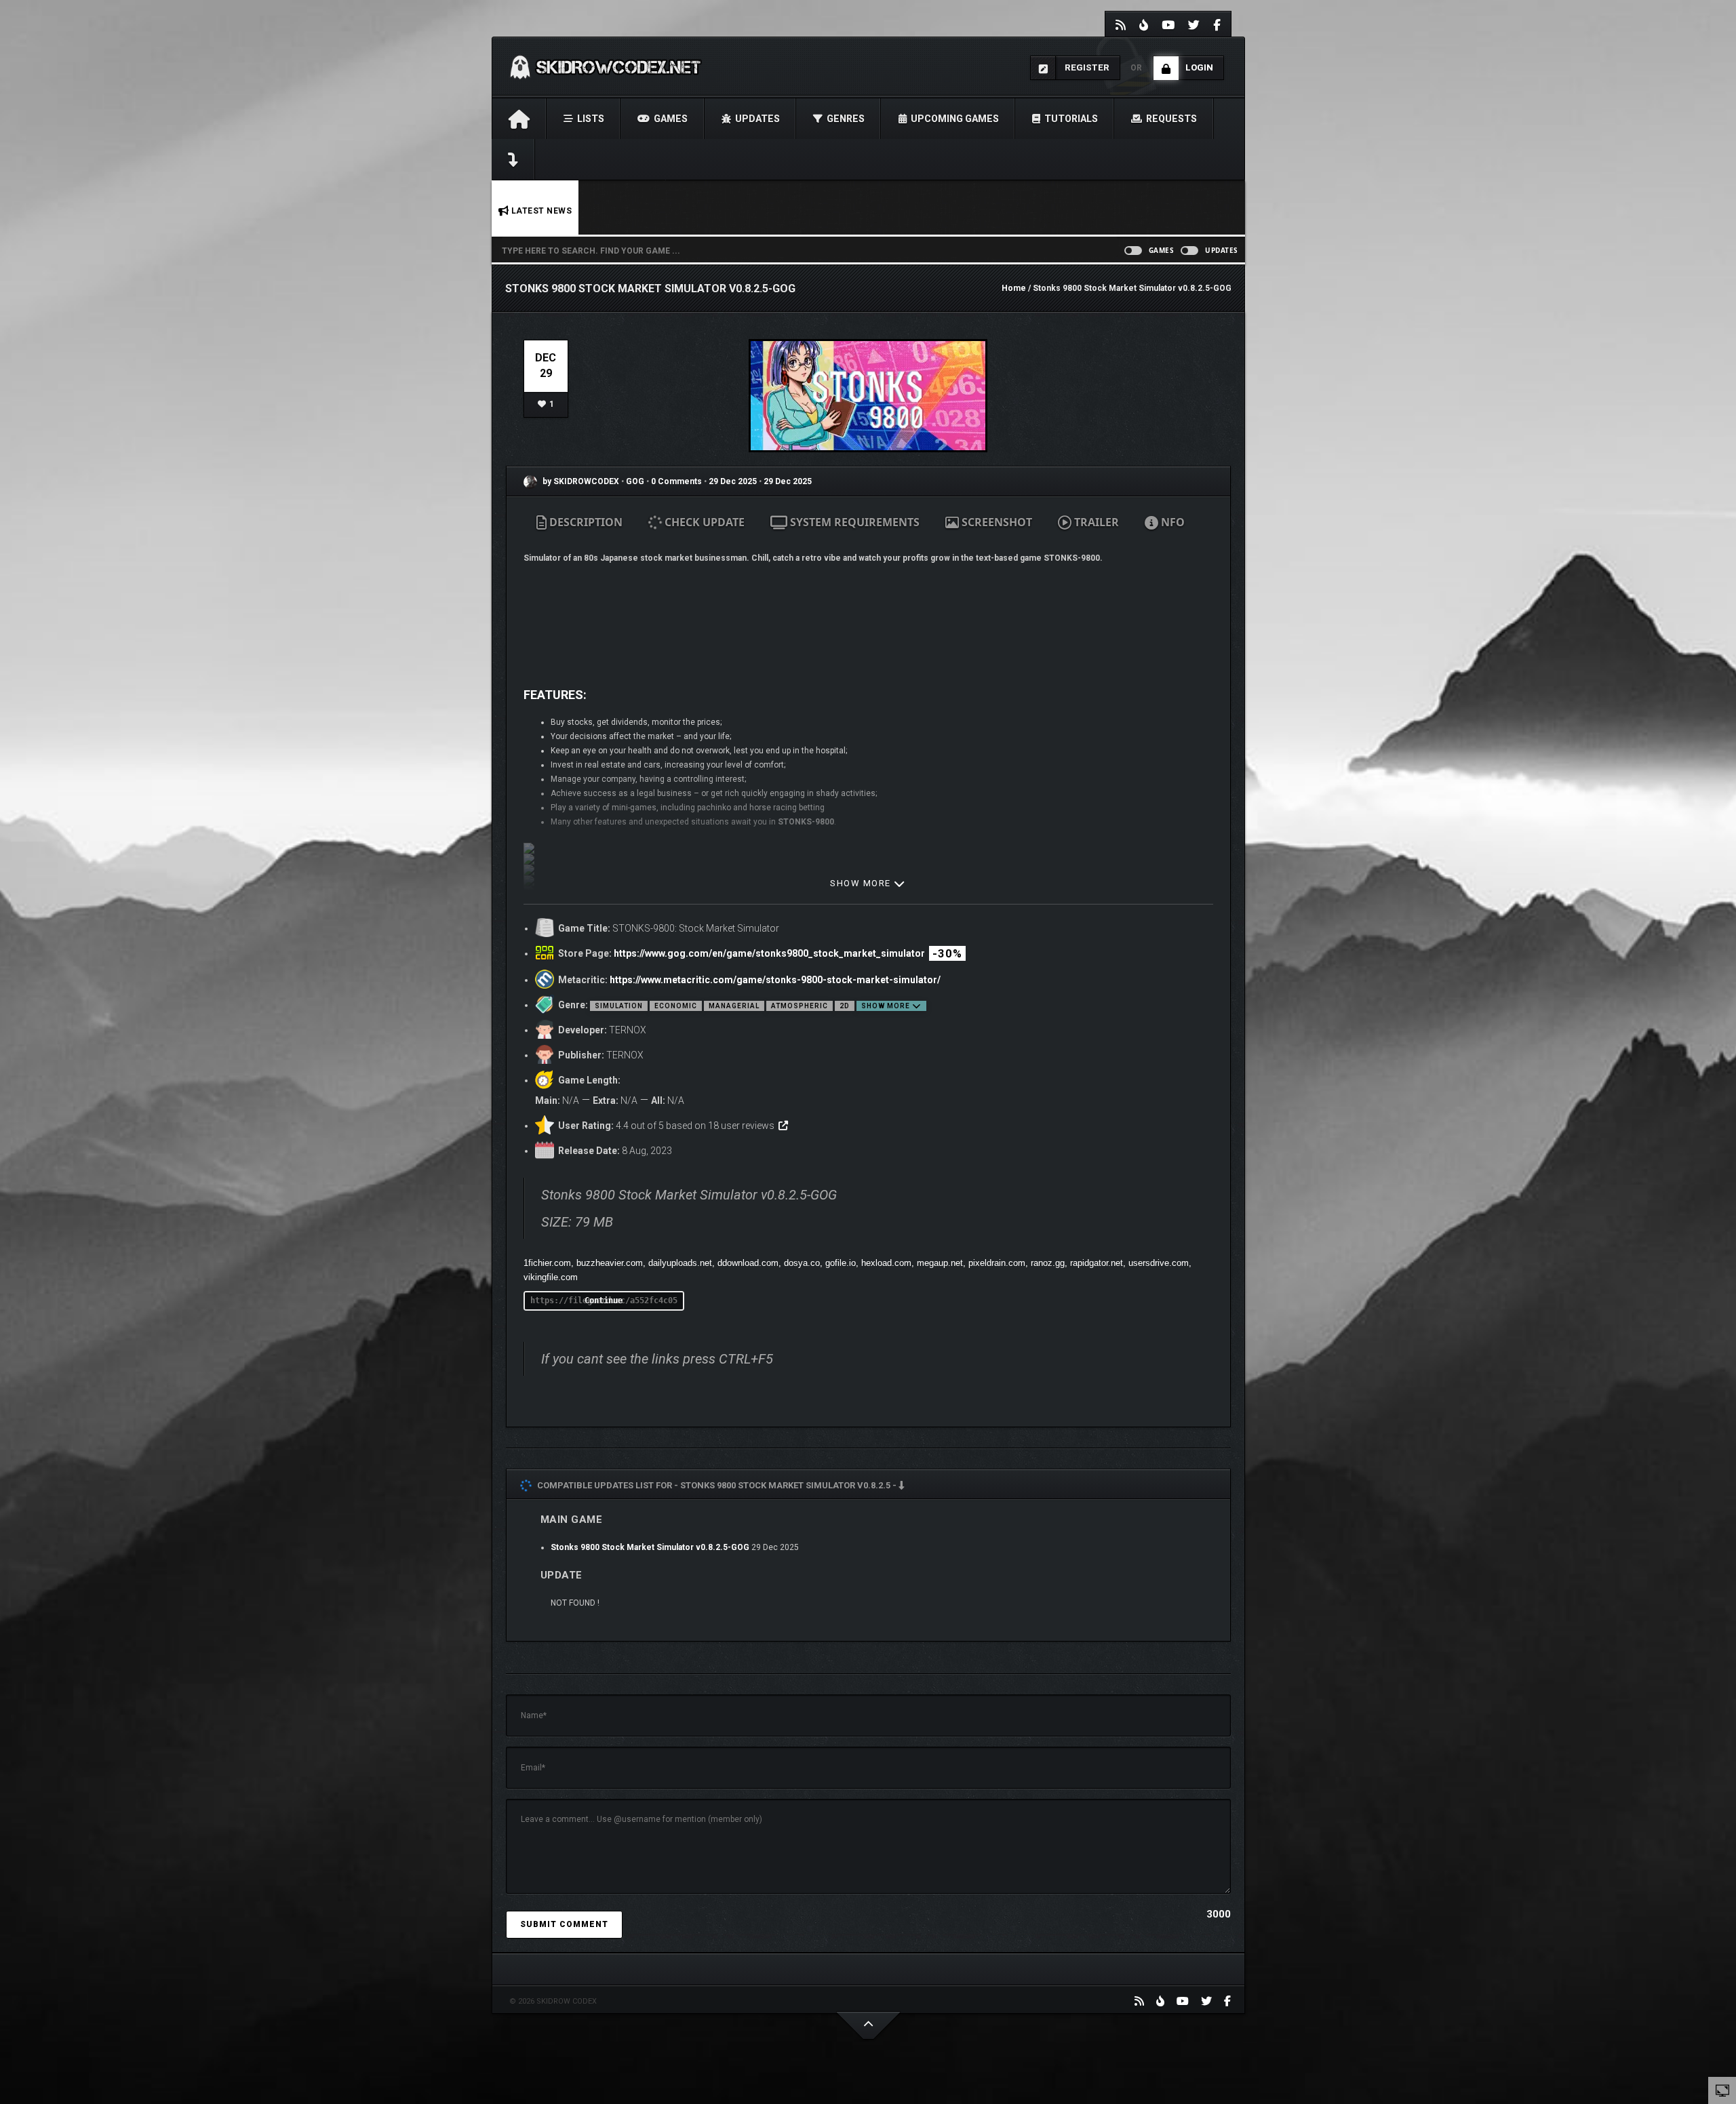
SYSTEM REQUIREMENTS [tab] (853, 522)
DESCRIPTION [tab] (585, 522)
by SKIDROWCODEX (580, 481)
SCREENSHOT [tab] (995, 522)
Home (1014, 288)
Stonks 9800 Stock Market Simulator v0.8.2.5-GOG (650, 1547)
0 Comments (676, 481)
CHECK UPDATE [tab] (703, 522)
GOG (636, 481)
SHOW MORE (862, 883)
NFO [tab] (1171, 522)
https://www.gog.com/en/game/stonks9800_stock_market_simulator (769, 953)
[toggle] (1722, 2090)
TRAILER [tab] (1095, 522)
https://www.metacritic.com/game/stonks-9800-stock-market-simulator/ (775, 980)
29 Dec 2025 (733, 481)
